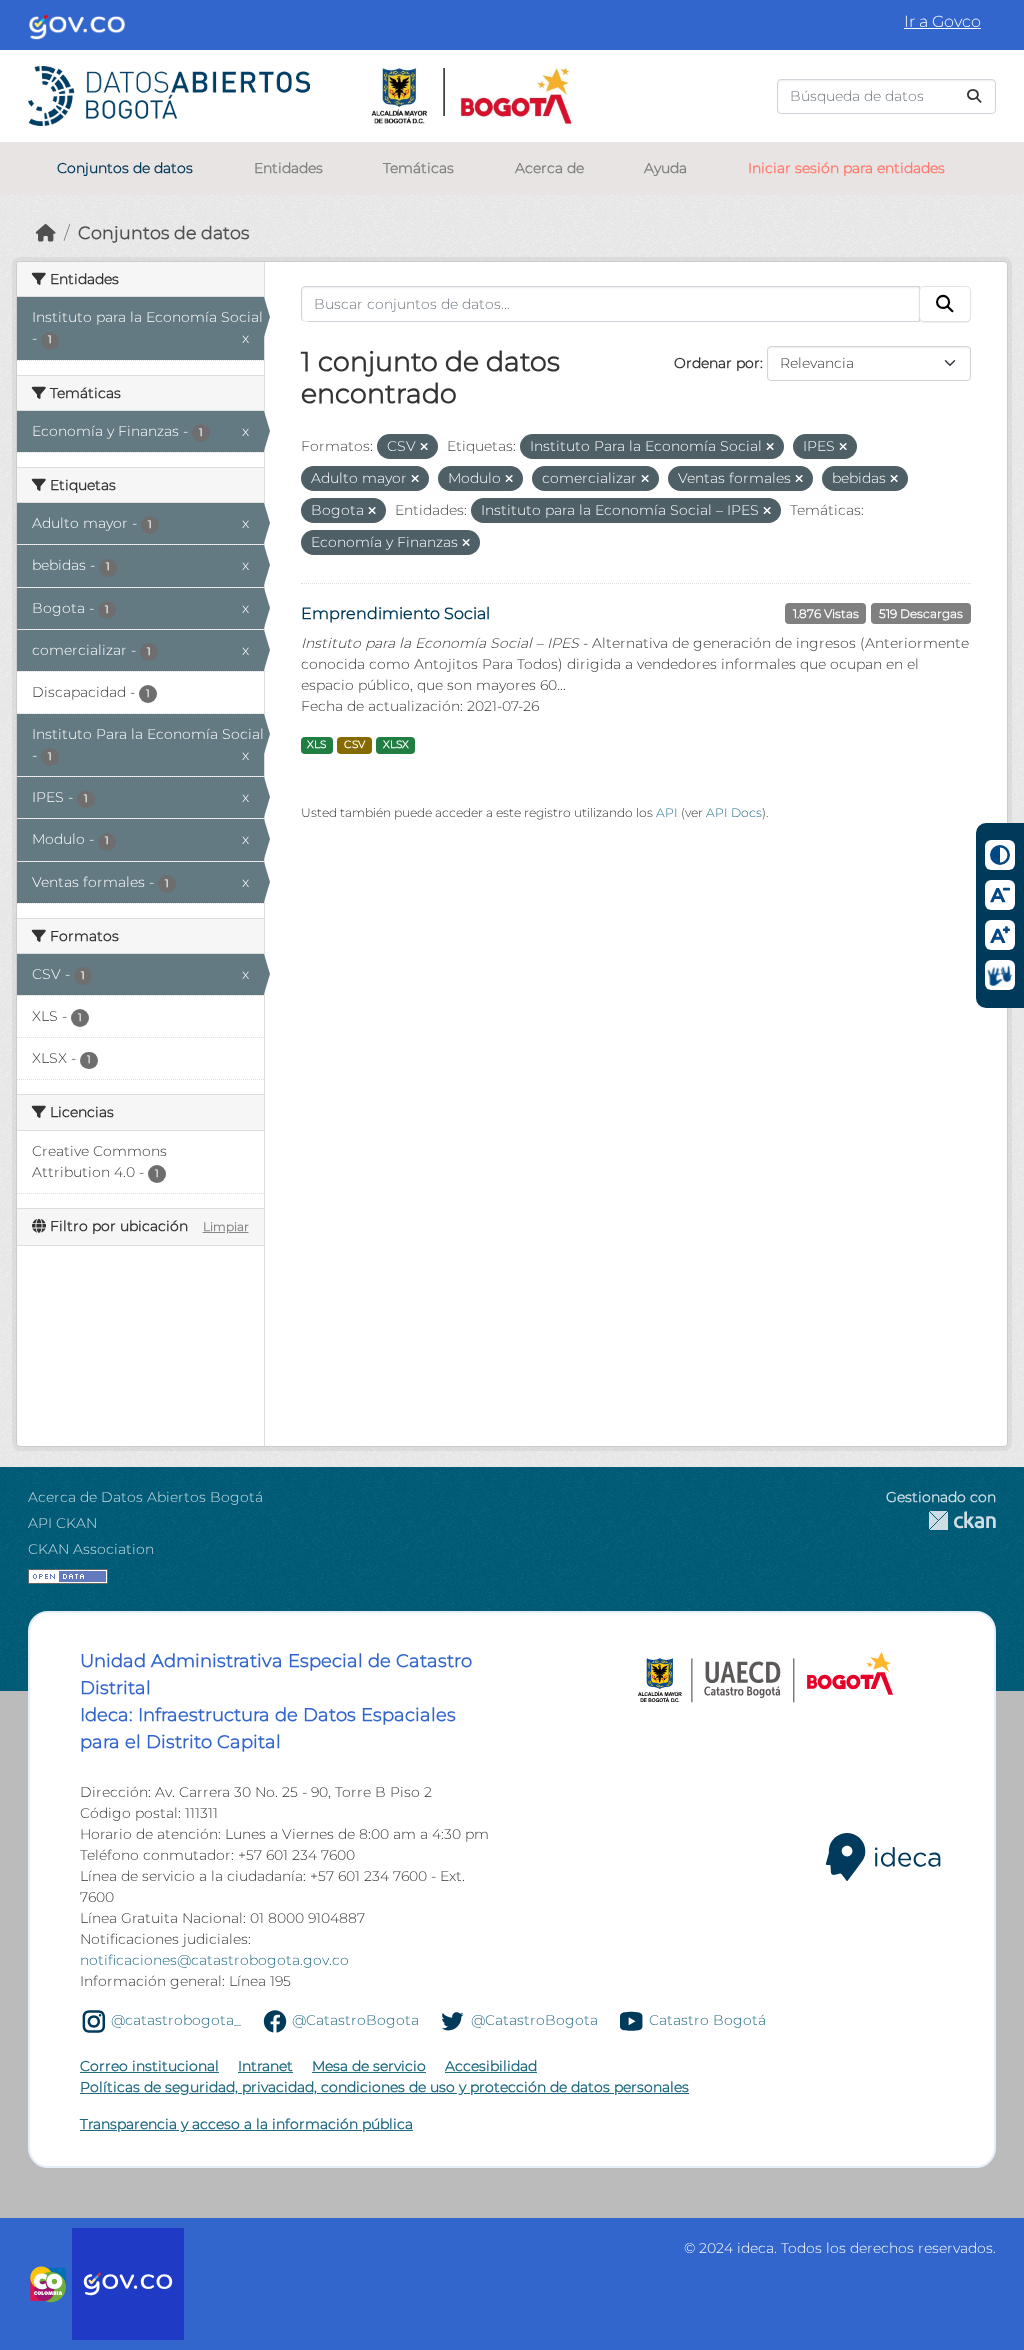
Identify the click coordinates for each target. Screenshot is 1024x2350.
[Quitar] (424, 447)
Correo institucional (149, 2066)
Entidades (288, 168)
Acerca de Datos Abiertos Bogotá (145, 1497)
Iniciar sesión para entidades (846, 168)
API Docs (734, 812)
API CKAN (62, 1523)
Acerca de (549, 168)
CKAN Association (91, 1549)
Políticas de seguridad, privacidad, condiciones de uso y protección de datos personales (384, 2087)
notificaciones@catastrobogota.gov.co (214, 1960)
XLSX (396, 744)
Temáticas (418, 168)
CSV (354, 744)
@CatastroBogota (355, 2020)
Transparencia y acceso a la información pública (246, 2124)
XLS (316, 744)
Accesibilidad (491, 2066)
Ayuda (665, 168)
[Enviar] (974, 96)
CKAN (941, 1520)
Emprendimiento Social (395, 613)
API (667, 812)
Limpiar (226, 1226)
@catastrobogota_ (176, 2020)
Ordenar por (717, 363)
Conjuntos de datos (125, 168)
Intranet (265, 2066)
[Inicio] (46, 232)
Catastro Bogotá (707, 2020)
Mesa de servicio (369, 2066)
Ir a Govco (942, 21)
